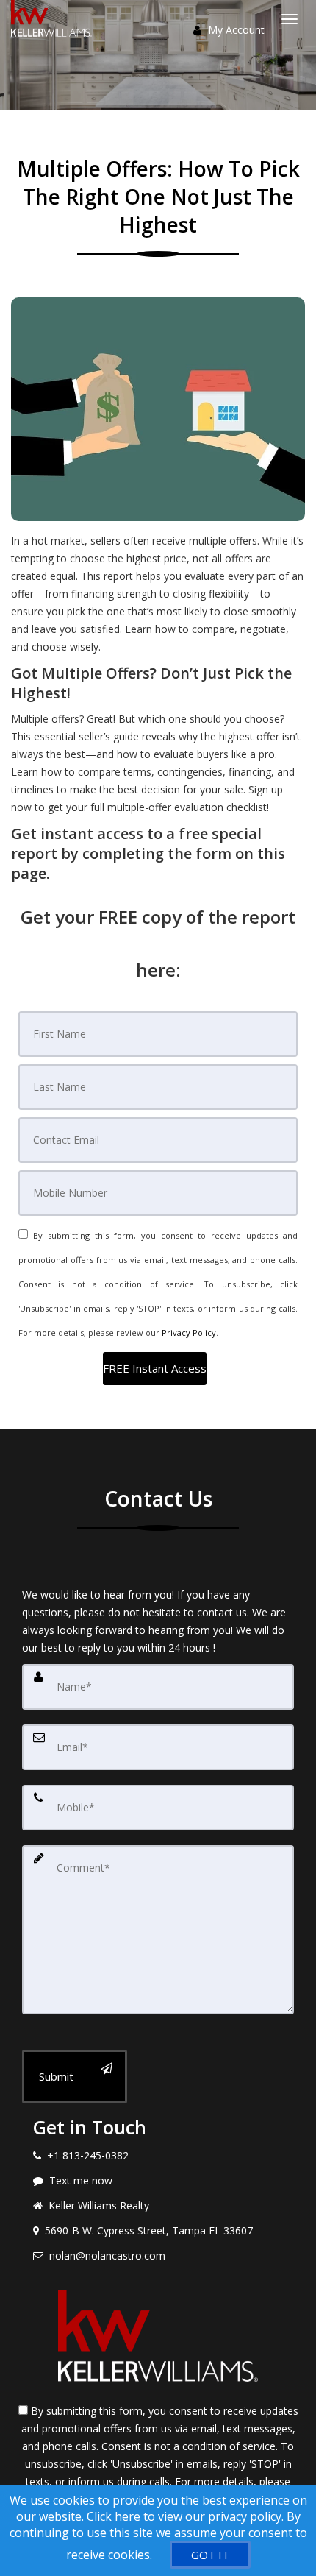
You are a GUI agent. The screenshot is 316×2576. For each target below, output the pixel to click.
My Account (235, 30)
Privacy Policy (189, 1333)
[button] (155, 1369)
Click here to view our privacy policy (184, 2516)
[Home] (53, 18)
